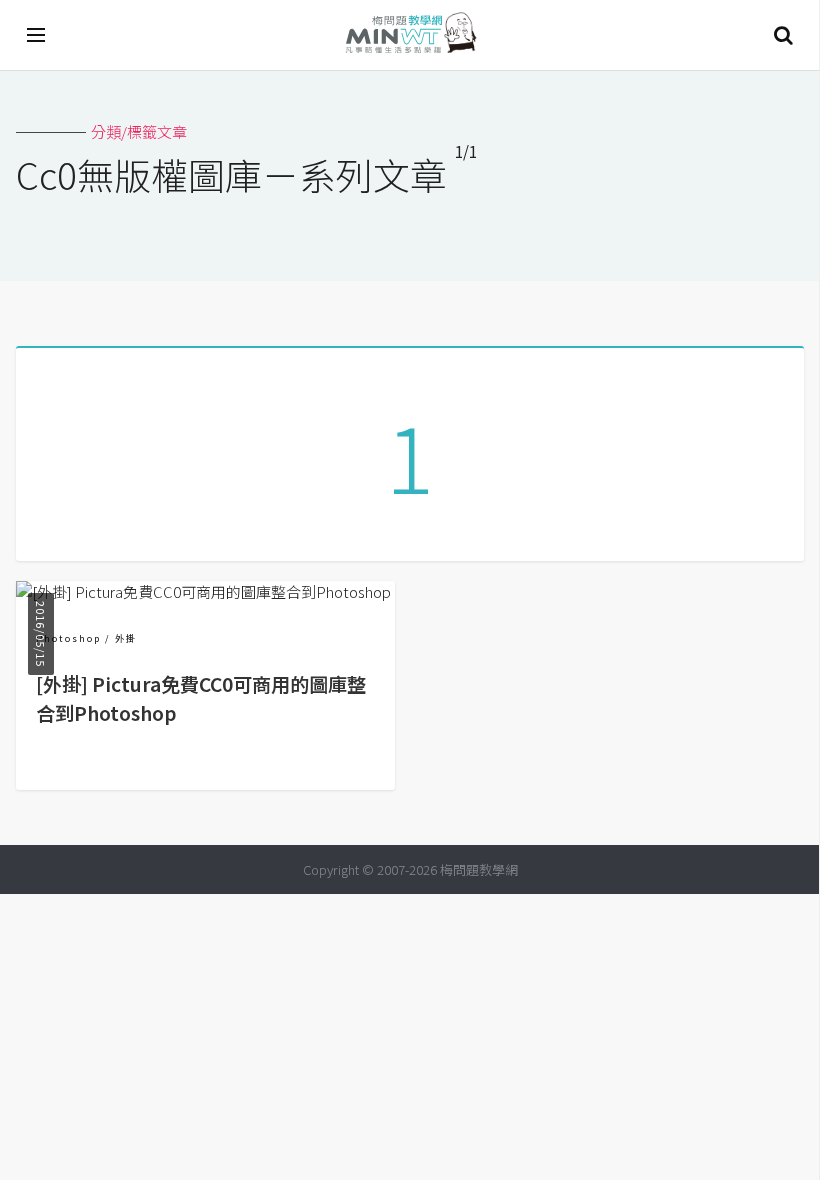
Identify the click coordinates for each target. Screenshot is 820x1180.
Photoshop (68, 638)
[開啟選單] (37, 35)
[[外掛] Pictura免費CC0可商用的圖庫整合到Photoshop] (203, 591)
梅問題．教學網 (410, 35)
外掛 (126, 638)
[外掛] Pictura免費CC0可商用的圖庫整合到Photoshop (201, 698)
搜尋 (783, 35)
